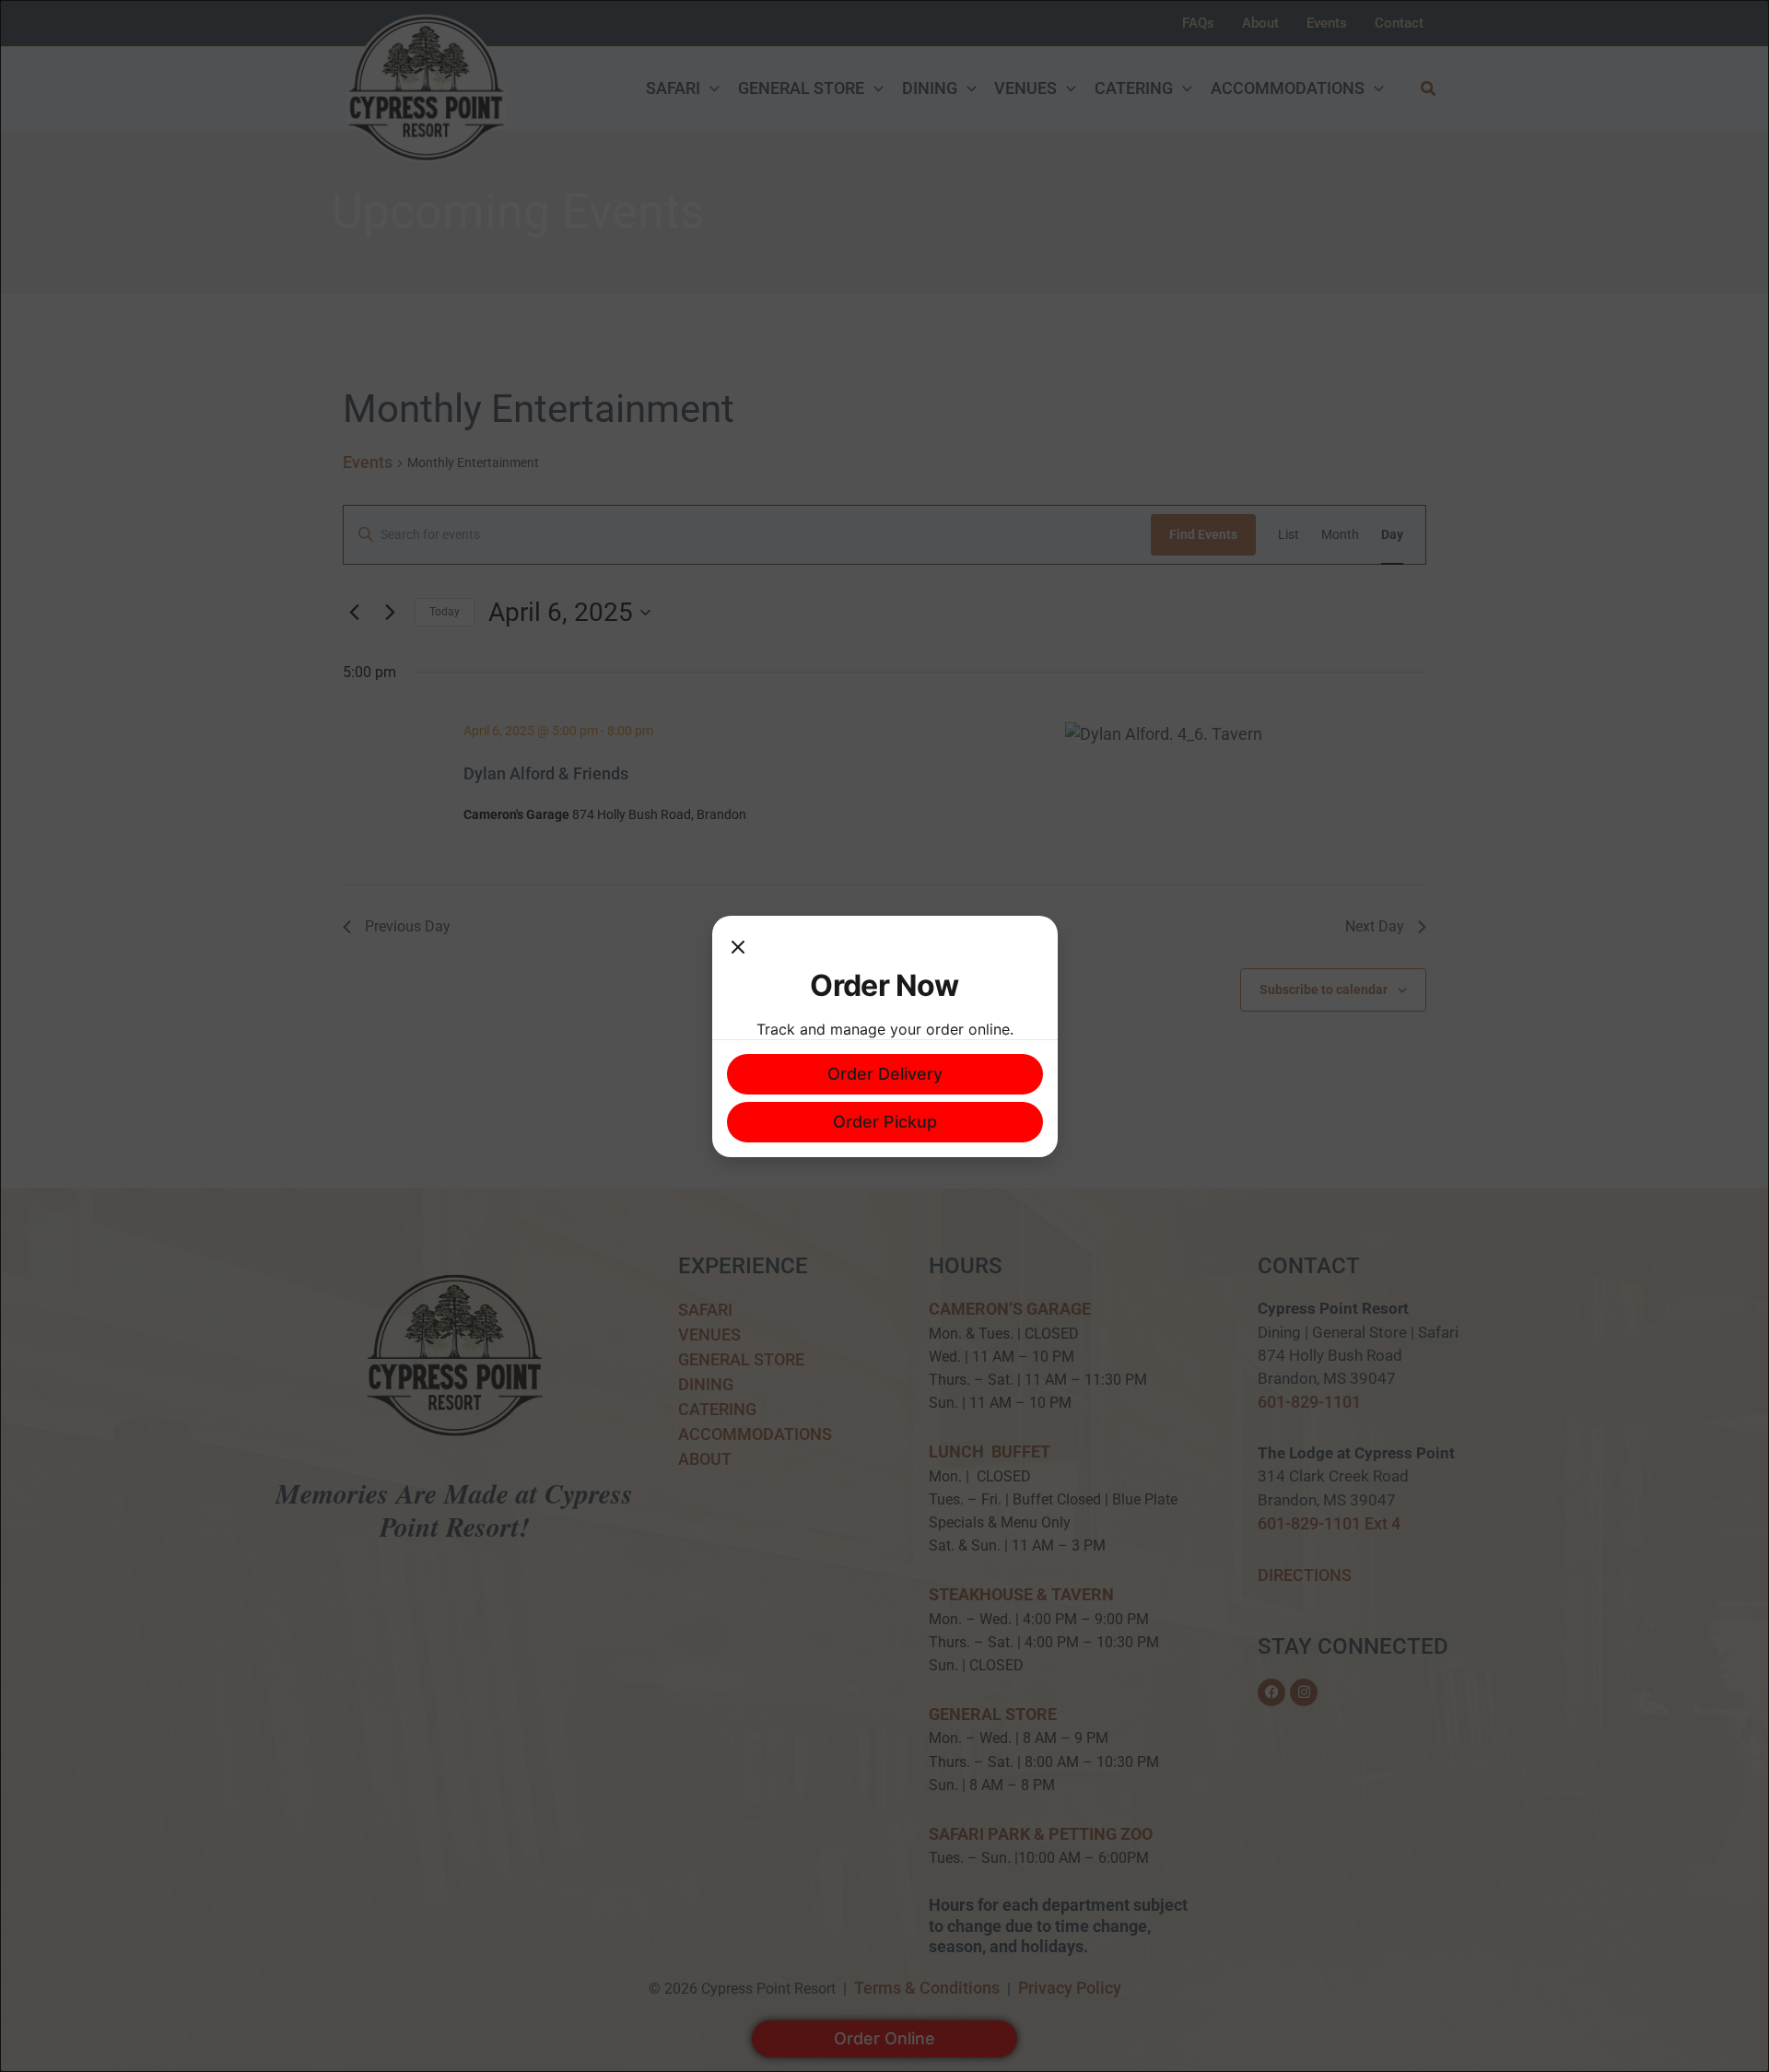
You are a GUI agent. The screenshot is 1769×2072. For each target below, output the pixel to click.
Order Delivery (885, 1074)
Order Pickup (885, 1122)
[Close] (738, 949)
